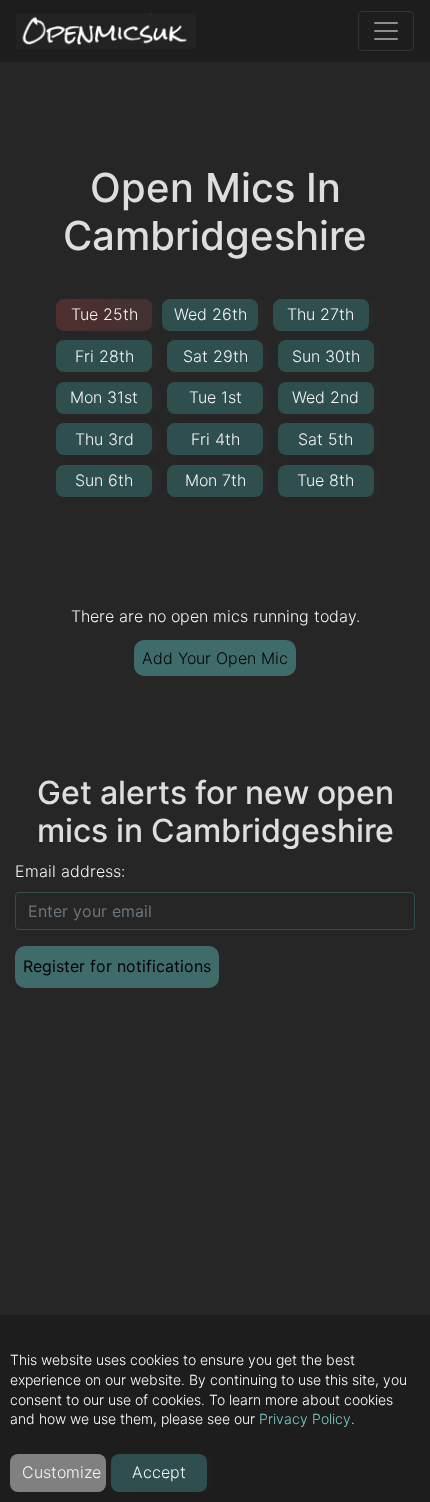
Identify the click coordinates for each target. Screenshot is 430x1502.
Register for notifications (117, 966)
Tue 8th (325, 480)
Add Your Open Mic (215, 658)
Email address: (70, 871)
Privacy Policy (305, 1418)
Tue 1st (215, 397)
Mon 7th (215, 480)
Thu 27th (320, 314)
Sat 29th (215, 356)
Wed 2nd (325, 397)
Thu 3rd (104, 439)
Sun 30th (326, 356)
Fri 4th (215, 439)
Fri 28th (104, 356)
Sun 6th (104, 480)
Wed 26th (210, 314)
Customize (61, 1472)
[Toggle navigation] (386, 31)
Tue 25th (104, 314)
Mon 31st (104, 397)
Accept (159, 1472)
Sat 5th (325, 439)
